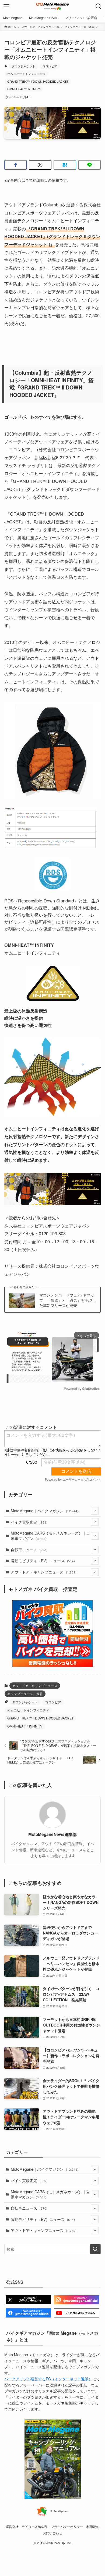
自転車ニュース (29, 1550)
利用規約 (93, 2527)
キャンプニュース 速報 (25, 1694)
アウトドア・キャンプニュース (44, 1572)
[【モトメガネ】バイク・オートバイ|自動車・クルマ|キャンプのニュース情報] (52, 6)
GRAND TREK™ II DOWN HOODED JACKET (38, 81)
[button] (16, 165)
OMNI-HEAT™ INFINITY (24, 89)
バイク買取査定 (29, 1522)
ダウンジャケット (23, 66)
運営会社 (12, 2527)
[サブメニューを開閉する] (95, 1511)
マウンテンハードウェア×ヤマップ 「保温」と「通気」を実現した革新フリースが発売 (68, 1300)
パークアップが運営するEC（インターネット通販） (48, 2379)
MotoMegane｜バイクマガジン (45, 1511)
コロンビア (50, 66)
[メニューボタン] (6, 6)
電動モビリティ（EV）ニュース (43, 1561)
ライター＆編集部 (35, 2527)
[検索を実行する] (95, 2249)
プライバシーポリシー (67, 2527)
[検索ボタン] (99, 6)
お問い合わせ (52, 2533)
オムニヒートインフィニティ (27, 74)
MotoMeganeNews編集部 (52, 1834)
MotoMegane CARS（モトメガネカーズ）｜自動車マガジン (50, 1536)
